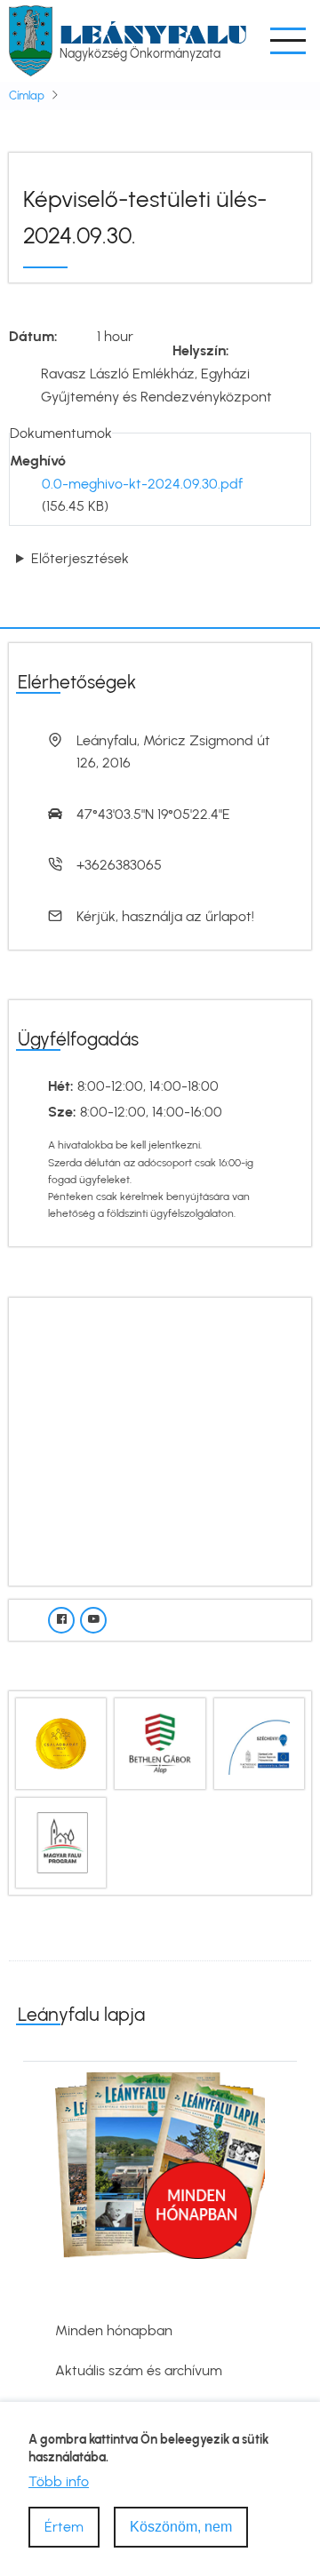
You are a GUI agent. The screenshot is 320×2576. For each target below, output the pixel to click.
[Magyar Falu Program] (61, 1841)
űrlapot (228, 916)
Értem (64, 2527)
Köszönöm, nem (181, 2527)
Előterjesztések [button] (80, 558)
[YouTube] (93, 1620)
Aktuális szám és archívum (139, 2370)
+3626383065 (119, 865)
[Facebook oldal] (61, 1620)
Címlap (27, 95)
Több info (59, 2481)
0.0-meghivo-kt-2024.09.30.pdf (142, 484)
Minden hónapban (114, 2330)
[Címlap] (31, 40)
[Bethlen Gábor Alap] (160, 1742)
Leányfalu (153, 35)
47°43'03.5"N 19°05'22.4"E (153, 814)
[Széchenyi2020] (259, 1742)
